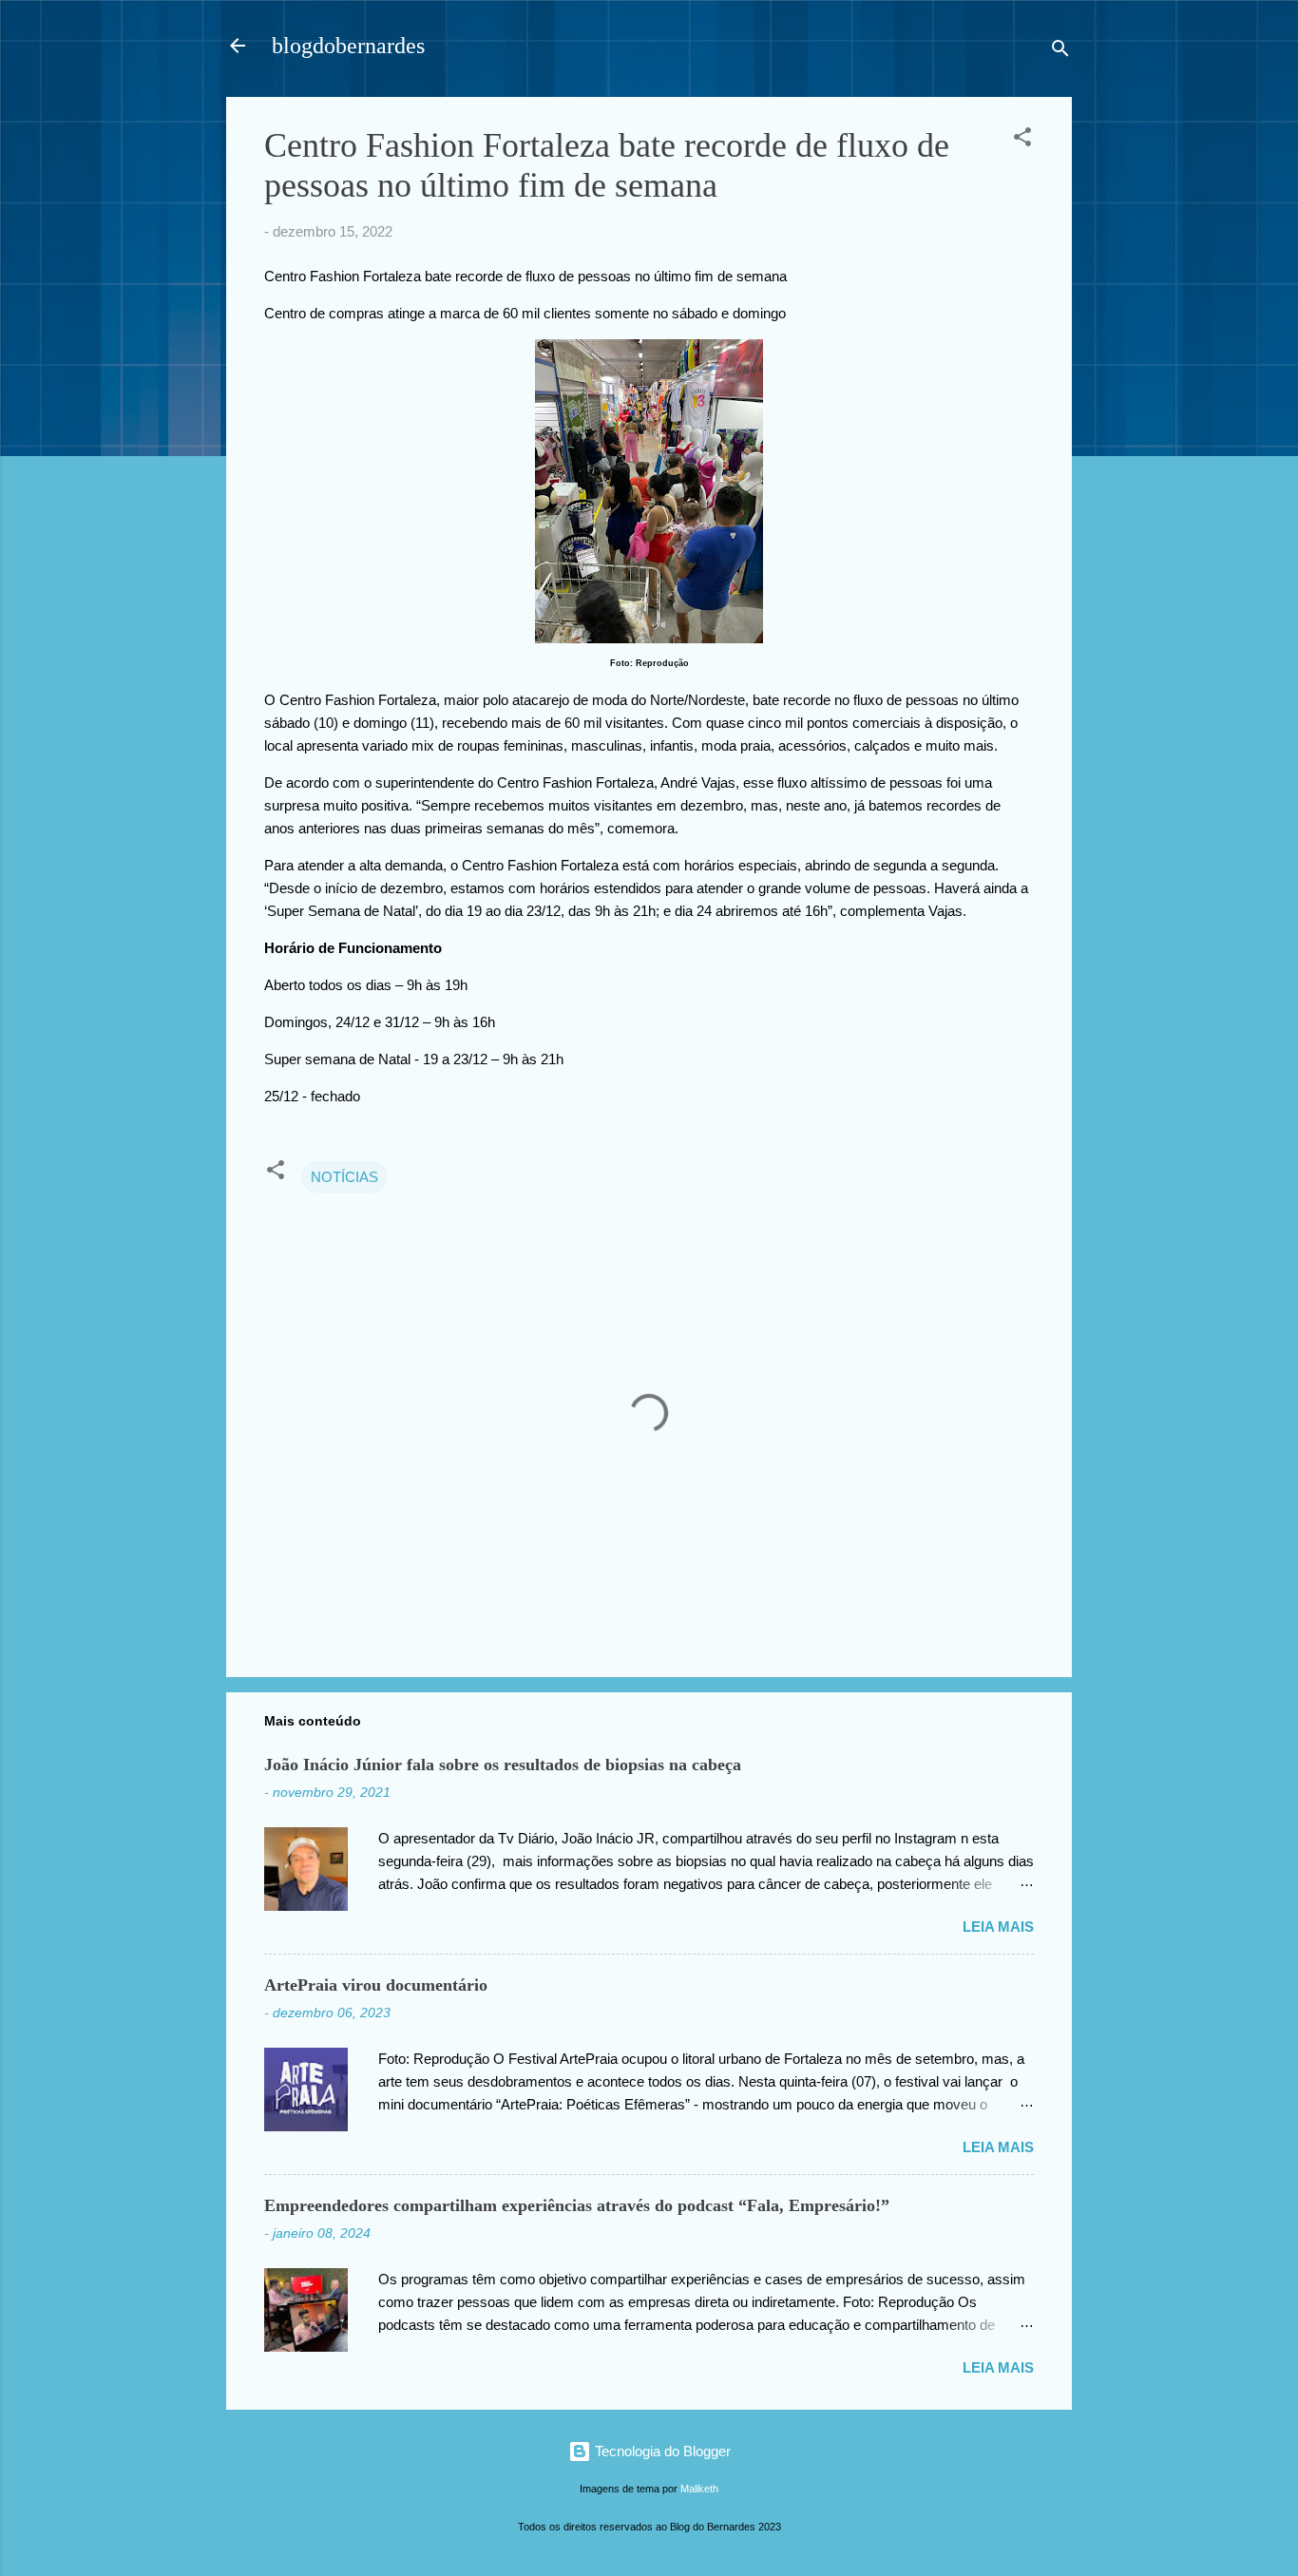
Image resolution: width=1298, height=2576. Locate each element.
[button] (1022, 140)
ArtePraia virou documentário (376, 1985)
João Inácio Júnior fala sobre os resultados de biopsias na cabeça (503, 1765)
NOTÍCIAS (344, 1177)
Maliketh (699, 2489)
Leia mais (998, 1927)
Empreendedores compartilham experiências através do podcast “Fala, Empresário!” (577, 2205)
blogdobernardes (348, 46)
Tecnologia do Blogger (661, 2451)
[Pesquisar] (1060, 52)
